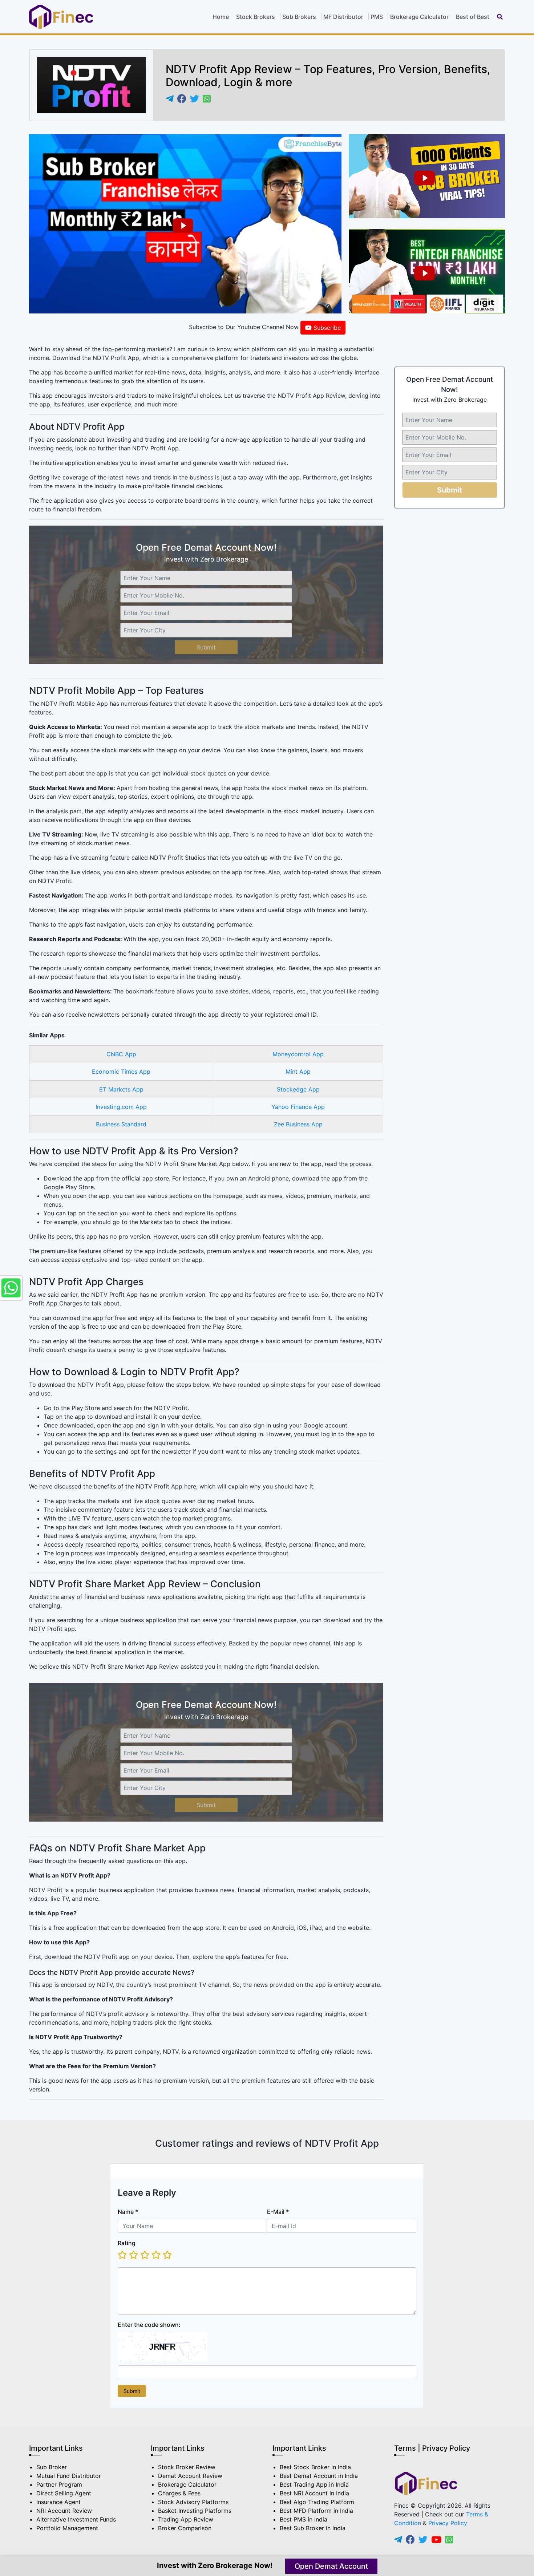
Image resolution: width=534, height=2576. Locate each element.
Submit (206, 647)
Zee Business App (298, 1124)
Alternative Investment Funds (76, 2519)
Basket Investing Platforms (195, 2511)
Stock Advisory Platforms (193, 2502)
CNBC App (121, 1054)
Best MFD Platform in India (316, 2511)
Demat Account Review (190, 2476)
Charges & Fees (179, 2493)
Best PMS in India (304, 2519)
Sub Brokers (299, 17)
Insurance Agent (58, 2502)
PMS (377, 17)
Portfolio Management (67, 2528)
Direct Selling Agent (64, 2493)
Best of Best (473, 17)
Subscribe (326, 328)
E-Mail (278, 2212)
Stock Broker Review (187, 2467)
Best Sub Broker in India (313, 2528)
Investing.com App (121, 1107)
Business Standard (121, 1124)
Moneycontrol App (298, 1054)
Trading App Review (186, 2519)
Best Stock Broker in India (315, 2467)
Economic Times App (121, 1072)
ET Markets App (121, 1089)
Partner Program (59, 2484)
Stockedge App (298, 1089)
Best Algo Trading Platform (317, 2502)
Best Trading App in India (314, 2484)
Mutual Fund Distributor (69, 2476)
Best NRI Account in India (314, 2493)
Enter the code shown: (149, 2325)
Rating (127, 2243)
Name (128, 2212)
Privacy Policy (448, 2523)
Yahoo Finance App (298, 1107)
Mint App (298, 1072)
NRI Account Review (64, 2511)
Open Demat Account (331, 2566)
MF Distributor (343, 17)
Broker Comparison (185, 2528)
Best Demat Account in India (319, 2476)
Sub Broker (52, 2467)
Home (221, 17)
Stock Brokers (256, 17)
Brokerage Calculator (419, 17)
